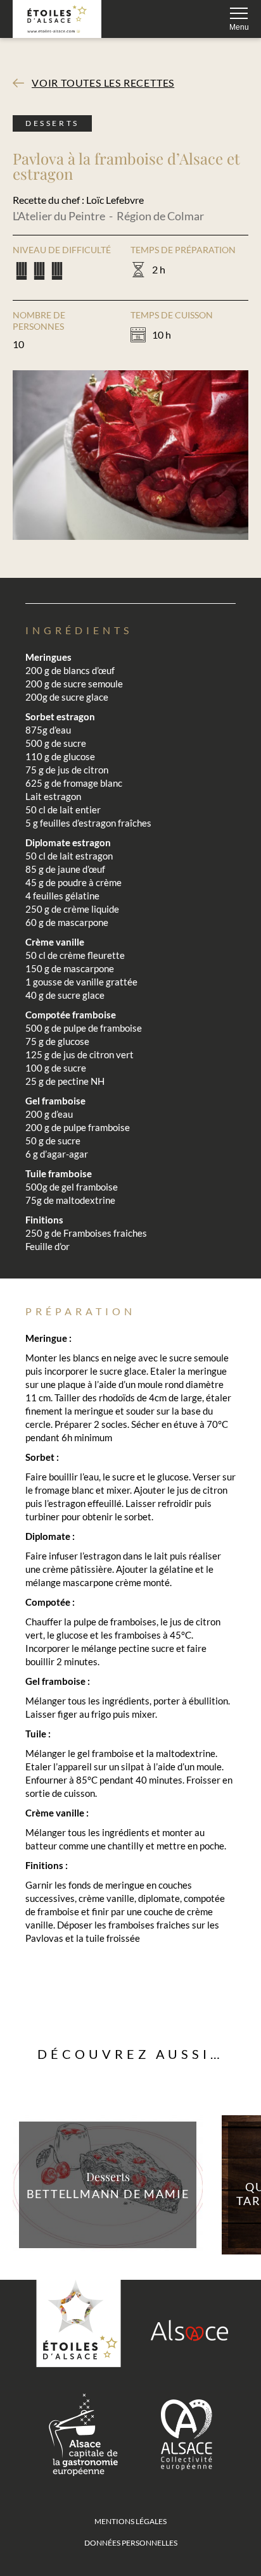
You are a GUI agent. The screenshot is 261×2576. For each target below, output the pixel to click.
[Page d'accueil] (57, 19)
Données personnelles (131, 2543)
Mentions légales (130, 2521)
